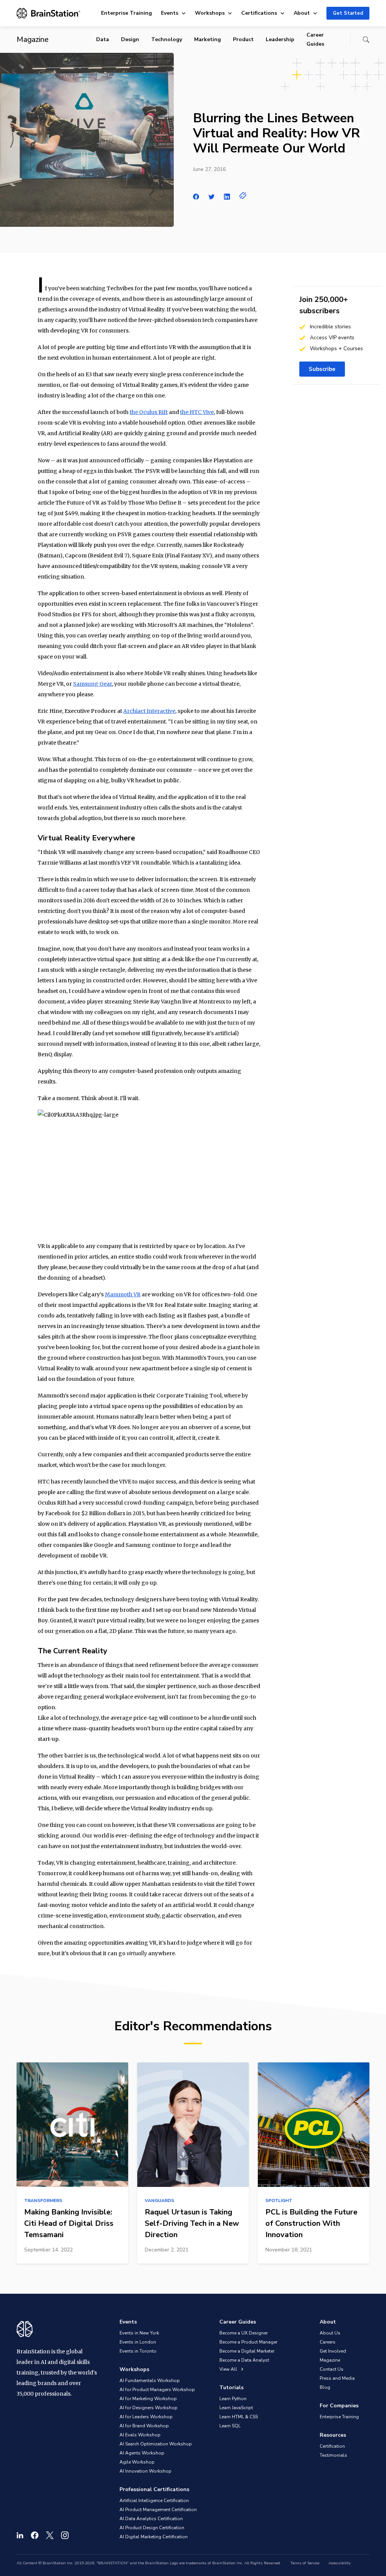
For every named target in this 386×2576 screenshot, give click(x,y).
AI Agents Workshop (142, 2453)
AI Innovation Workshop (146, 2471)
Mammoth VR (123, 1294)
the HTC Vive (197, 412)
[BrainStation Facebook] (35, 2535)
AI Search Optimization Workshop (156, 2444)
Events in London (138, 2342)
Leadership (280, 39)
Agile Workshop (137, 2462)
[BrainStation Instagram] (65, 2535)
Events (170, 13)
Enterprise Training (126, 13)
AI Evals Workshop (140, 2435)
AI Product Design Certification (152, 2528)
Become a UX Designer (244, 2333)
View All (229, 2369)
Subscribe (322, 369)
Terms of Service (305, 2563)
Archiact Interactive (149, 711)
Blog (325, 2387)
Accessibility (339, 2563)
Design (130, 39)
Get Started (348, 13)
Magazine (330, 2360)
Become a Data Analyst (244, 2360)
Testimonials (333, 2455)
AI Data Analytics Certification (151, 2519)
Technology (167, 39)
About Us (330, 2333)
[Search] (366, 40)
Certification (332, 2446)
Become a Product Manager (248, 2342)
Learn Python (233, 2399)
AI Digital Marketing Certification (154, 2537)
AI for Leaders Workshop (146, 2417)
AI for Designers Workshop (149, 2408)
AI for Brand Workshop (144, 2426)
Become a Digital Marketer (247, 2351)
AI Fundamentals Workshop (150, 2381)
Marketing (208, 39)
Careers (328, 2342)
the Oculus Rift (149, 412)
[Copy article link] (243, 195)
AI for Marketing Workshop (148, 2399)
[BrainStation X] (50, 2535)
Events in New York (139, 2333)
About (302, 13)
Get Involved (333, 2351)
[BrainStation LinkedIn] (20, 2535)
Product (243, 39)
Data (103, 39)
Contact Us (332, 2369)
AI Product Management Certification (158, 2510)
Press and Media (337, 2378)
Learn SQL (230, 2426)
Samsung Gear (93, 684)
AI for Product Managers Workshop (157, 2390)
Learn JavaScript (236, 2408)
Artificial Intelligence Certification (154, 2501)
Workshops (210, 13)
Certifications (259, 13)
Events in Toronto (138, 2351)
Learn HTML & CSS (239, 2417)
